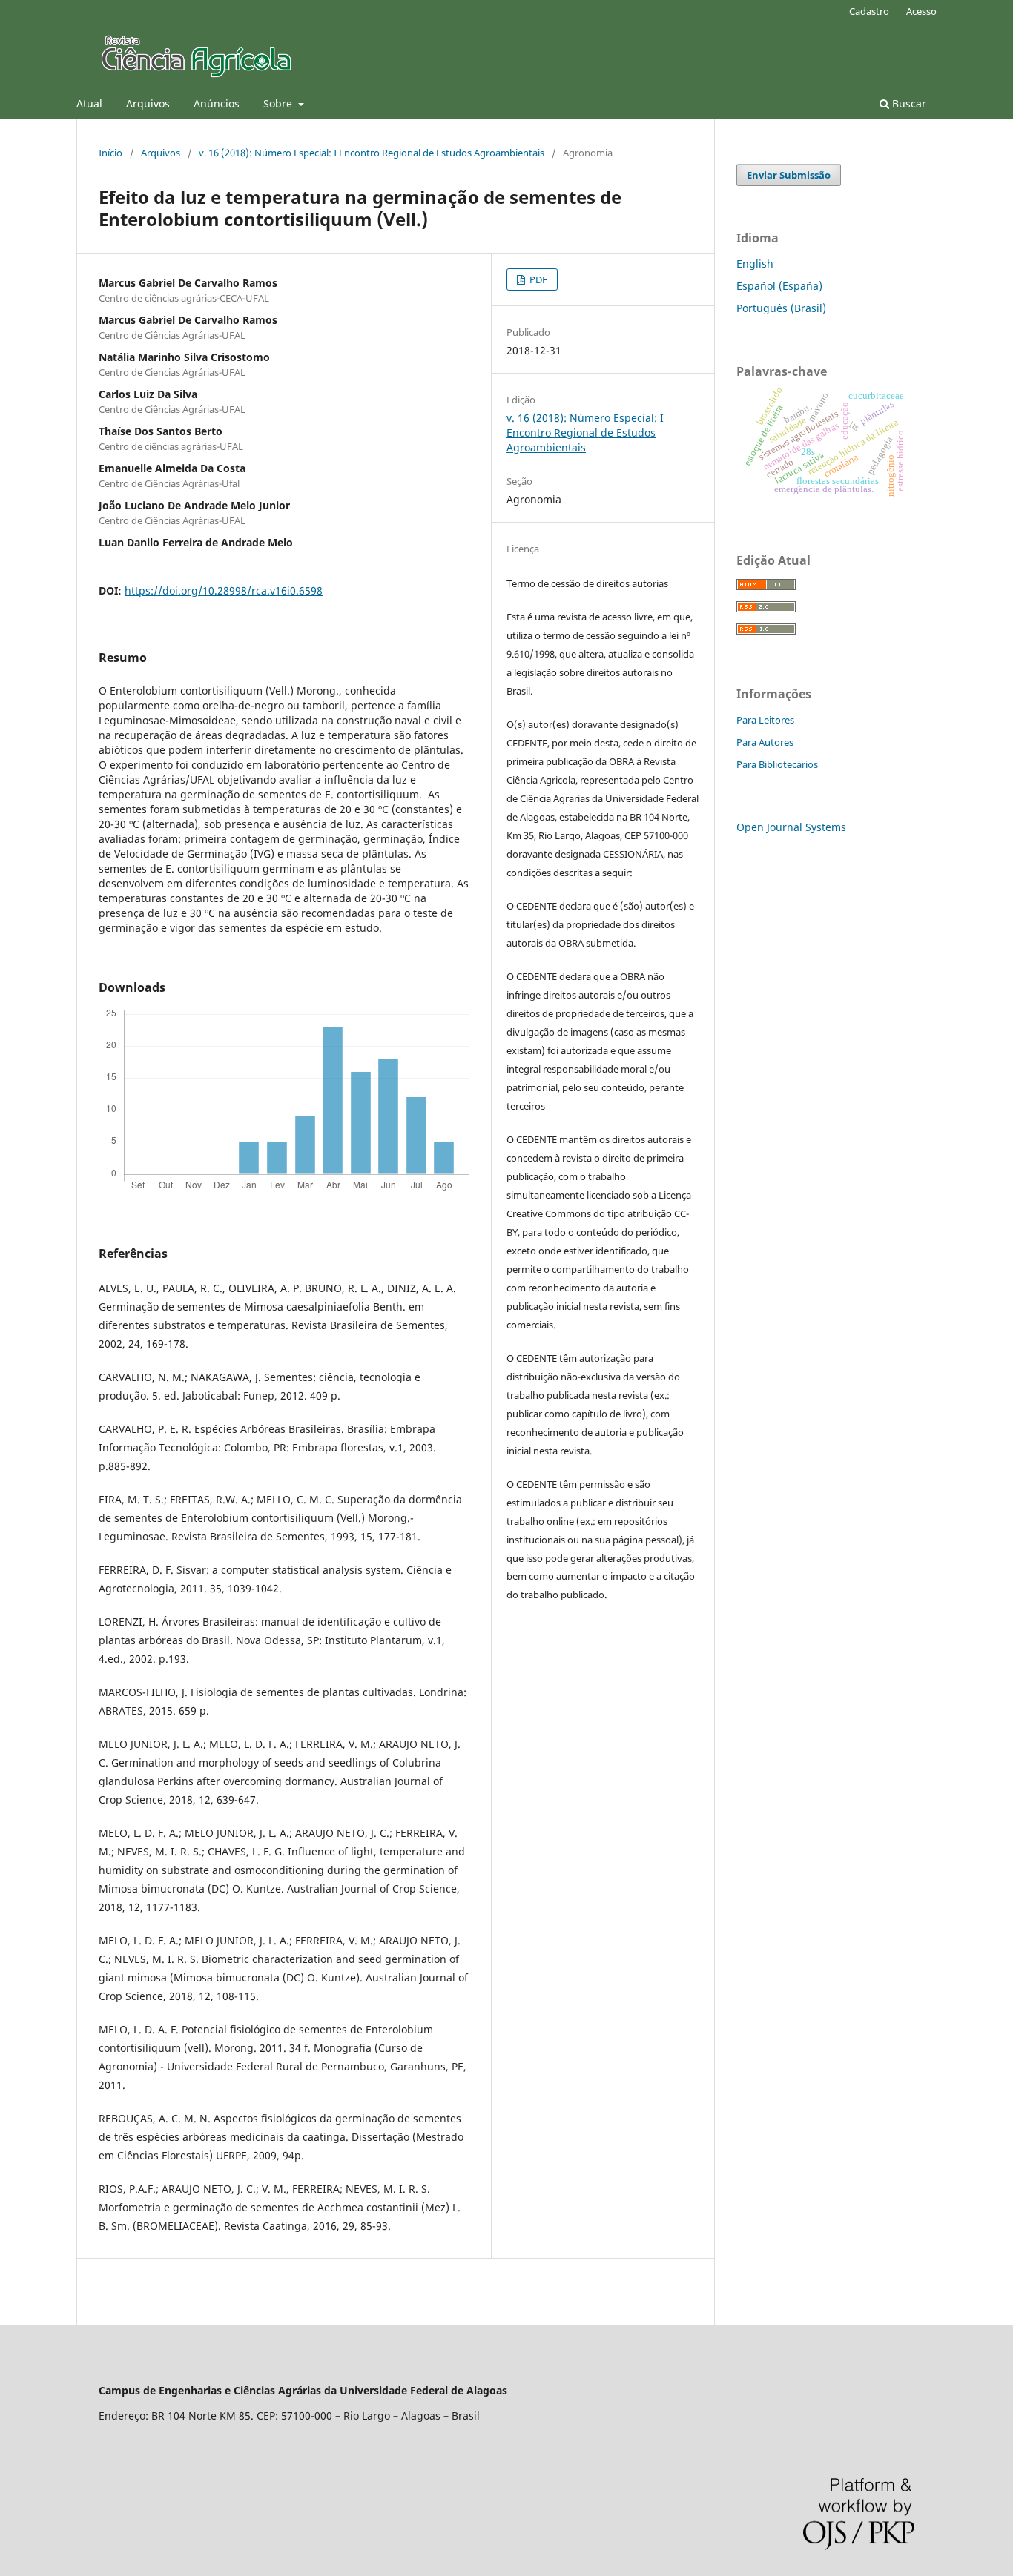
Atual (89, 103)
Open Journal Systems (791, 827)
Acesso (921, 11)
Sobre (279, 103)
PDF (537, 279)
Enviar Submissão (789, 175)
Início (110, 153)
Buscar (908, 103)
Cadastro (869, 11)
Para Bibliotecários (777, 764)
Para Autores (765, 742)
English (755, 264)
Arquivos (148, 103)
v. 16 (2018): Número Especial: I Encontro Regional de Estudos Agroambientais (372, 153)
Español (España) (779, 286)
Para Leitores (765, 720)
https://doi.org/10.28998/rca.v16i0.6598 (224, 590)
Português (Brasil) (781, 308)
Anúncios (217, 103)
